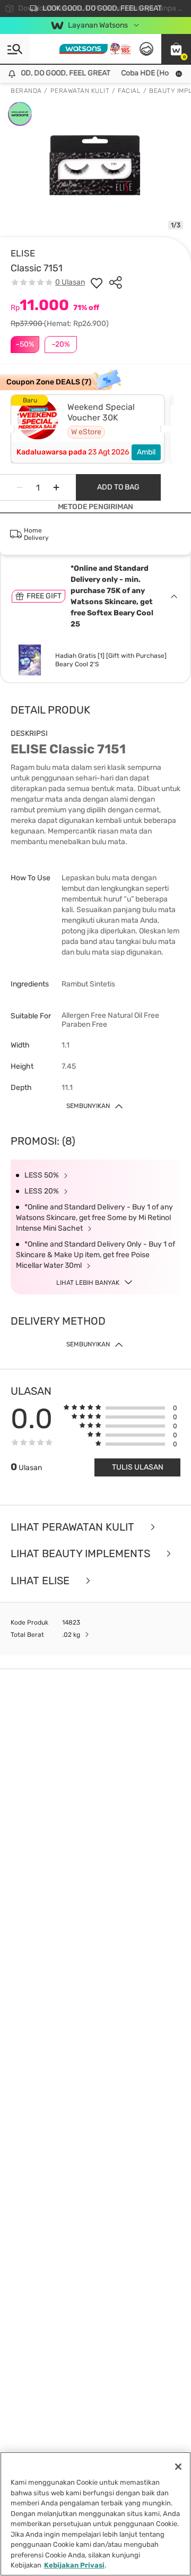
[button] (176, 49)
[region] (95, 2514)
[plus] (56, 487)
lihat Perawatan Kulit (74, 1527)
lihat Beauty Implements (82, 1554)
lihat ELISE (41, 1581)
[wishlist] (97, 282)
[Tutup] (178, 2467)
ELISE (23, 253)
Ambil (146, 452)
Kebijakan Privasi (74, 2565)
